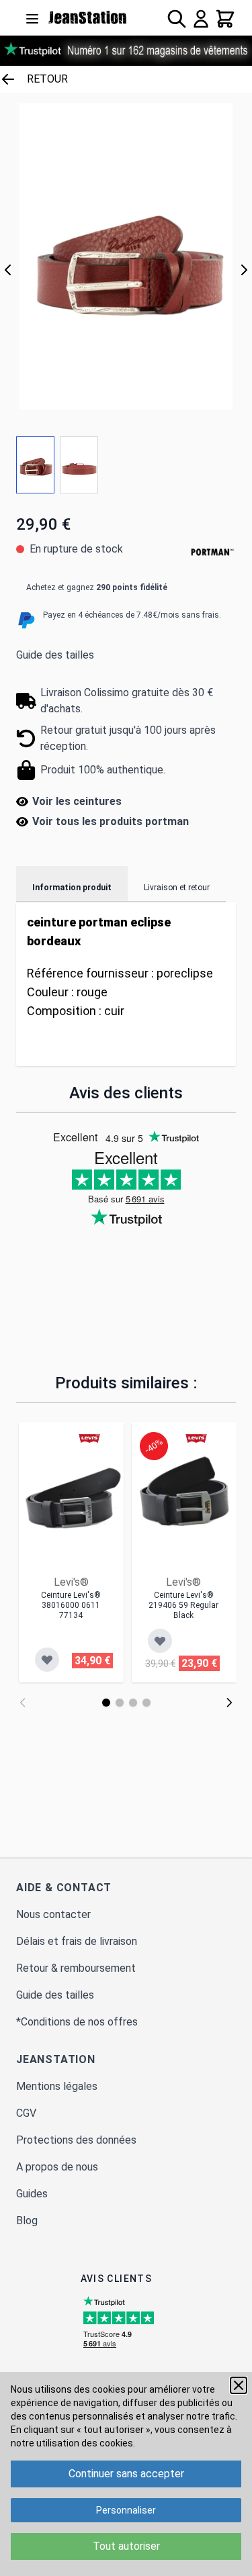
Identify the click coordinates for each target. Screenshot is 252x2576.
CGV (26, 2113)
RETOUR (47, 79)
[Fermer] (239, 2385)
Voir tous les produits (111, 821)
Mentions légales (57, 2086)
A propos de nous (57, 2167)
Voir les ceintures (77, 801)
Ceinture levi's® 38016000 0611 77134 (71, 1605)
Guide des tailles (55, 655)
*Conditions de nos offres (77, 2022)
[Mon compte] (201, 19)
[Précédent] (8, 270)
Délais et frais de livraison (77, 1941)
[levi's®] (89, 1438)
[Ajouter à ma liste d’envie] (47, 1660)
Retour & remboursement (76, 1968)
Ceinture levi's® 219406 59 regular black (183, 1605)
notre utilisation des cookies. (73, 2443)
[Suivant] (244, 270)
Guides (32, 2194)
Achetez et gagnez (97, 587)
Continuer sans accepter (126, 2474)
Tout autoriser (126, 2546)
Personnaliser (126, 2510)
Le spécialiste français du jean (88, 17)
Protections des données (76, 2140)
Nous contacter (53, 1914)
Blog (27, 2221)
